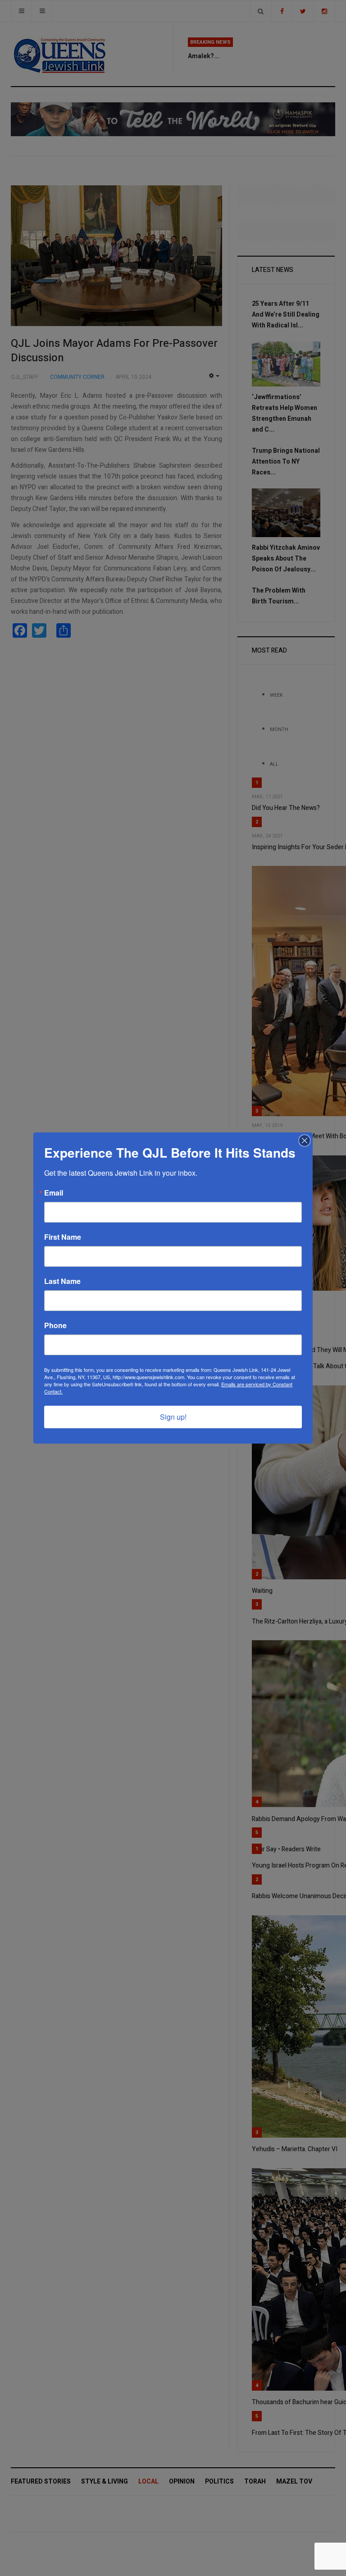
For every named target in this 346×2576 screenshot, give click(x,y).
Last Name (62, 1281)
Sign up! (173, 1417)
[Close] (305, 1141)
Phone (55, 1325)
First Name (63, 1237)
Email (54, 1193)
